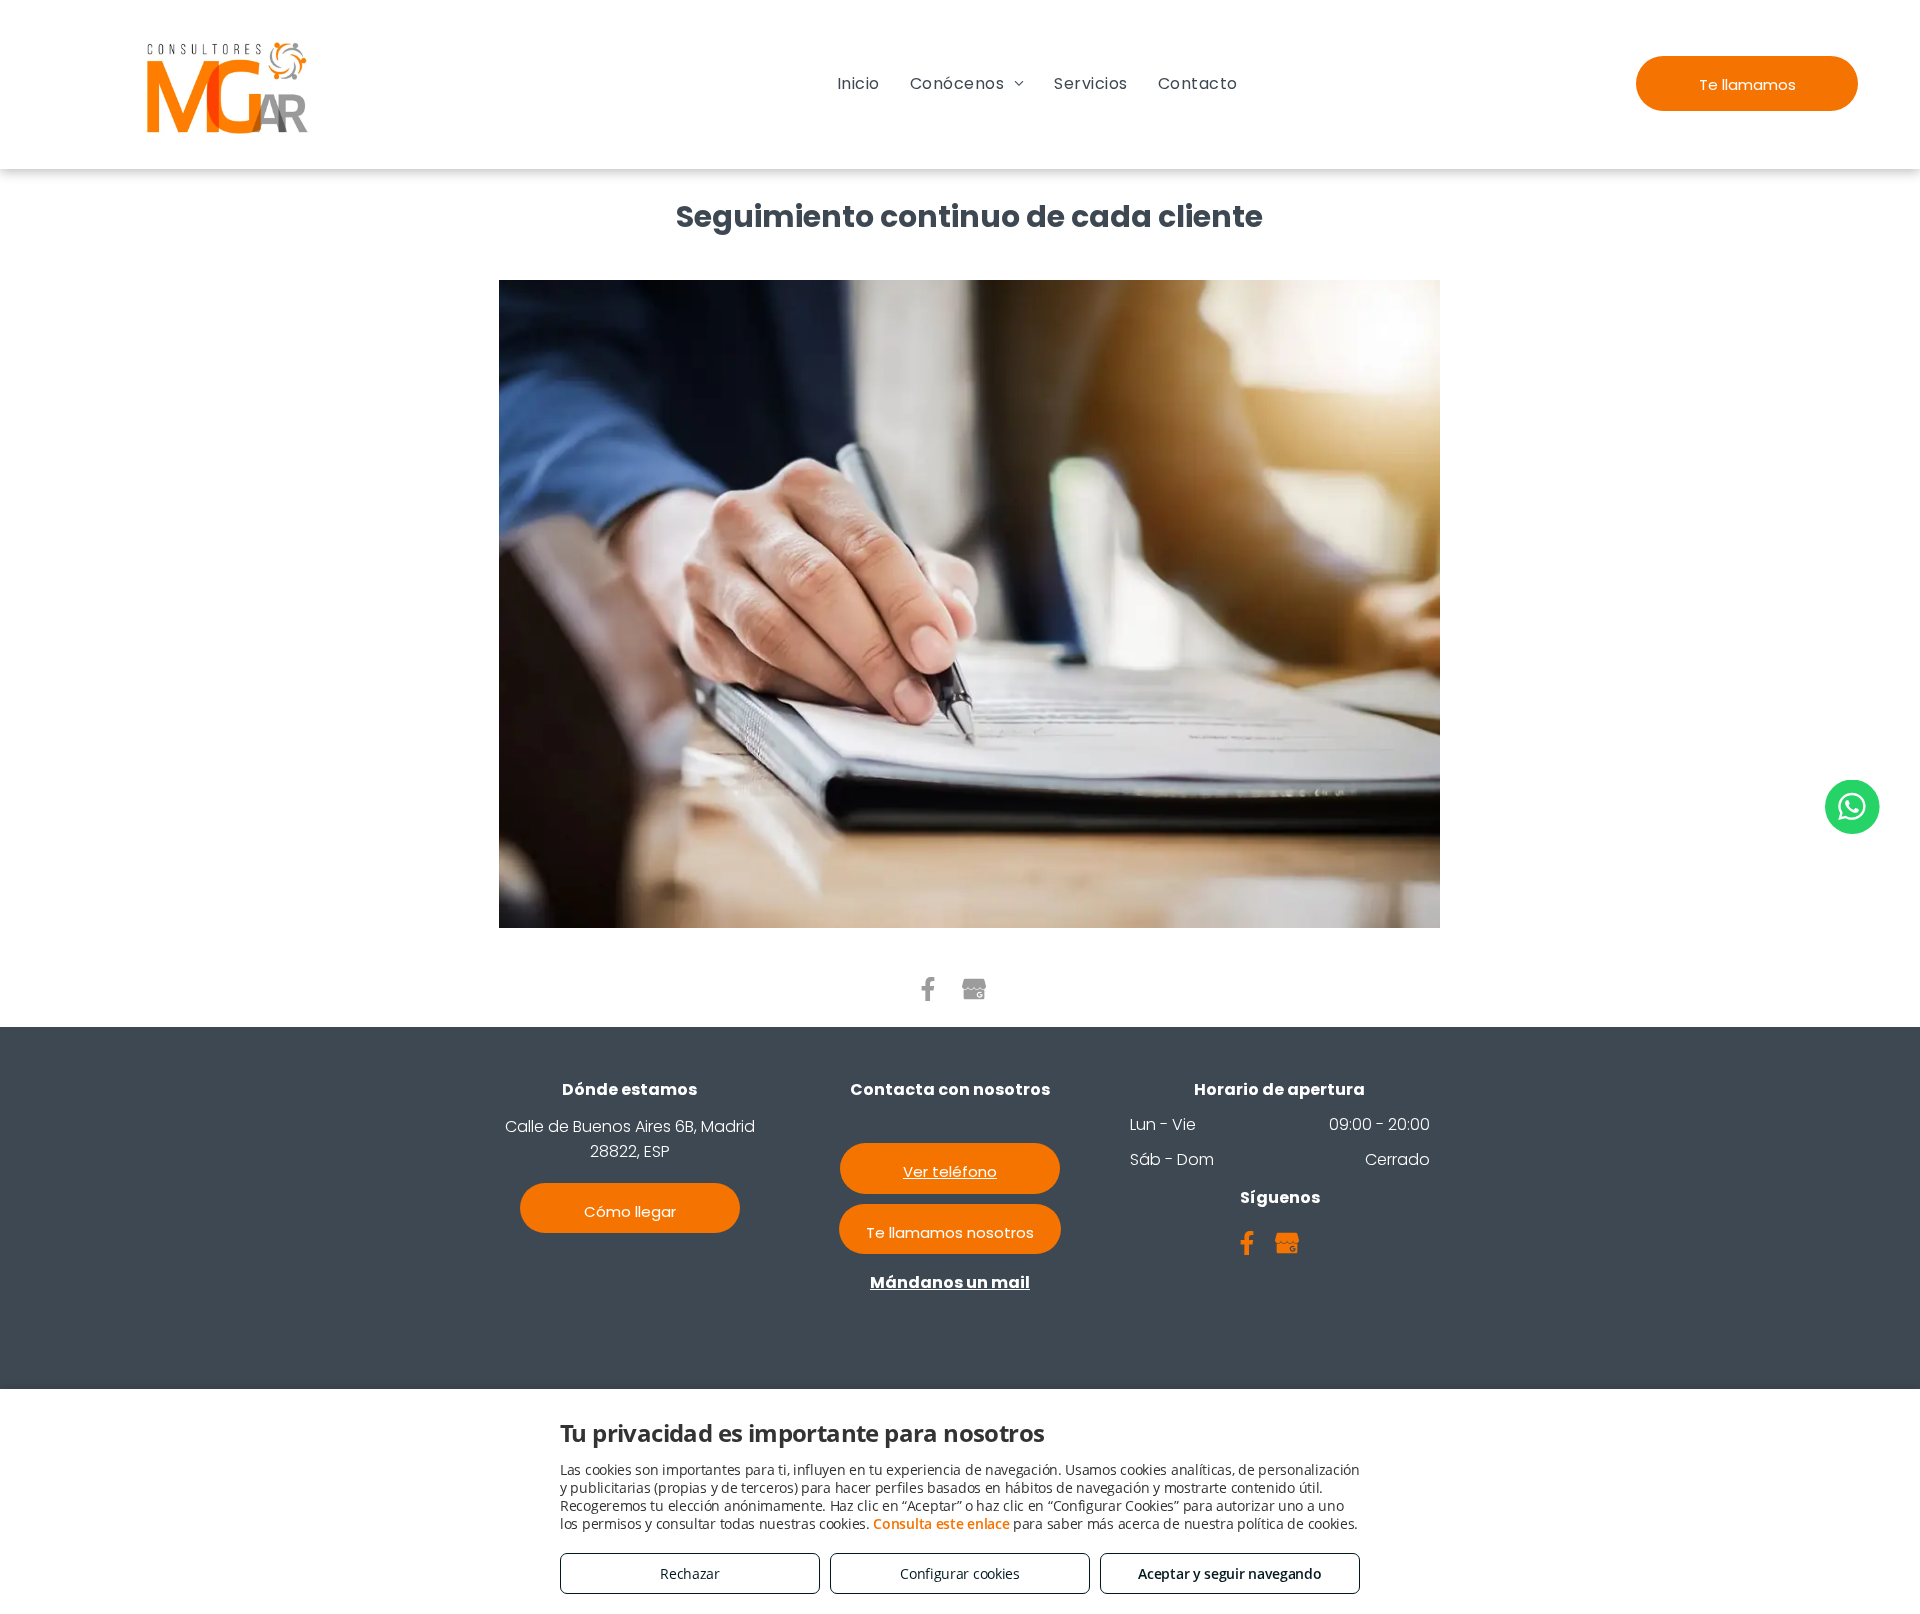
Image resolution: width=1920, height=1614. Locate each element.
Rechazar (690, 1573)
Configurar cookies (960, 1573)
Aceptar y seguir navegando (1229, 1573)
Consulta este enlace (941, 1523)
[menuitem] (858, 83)
